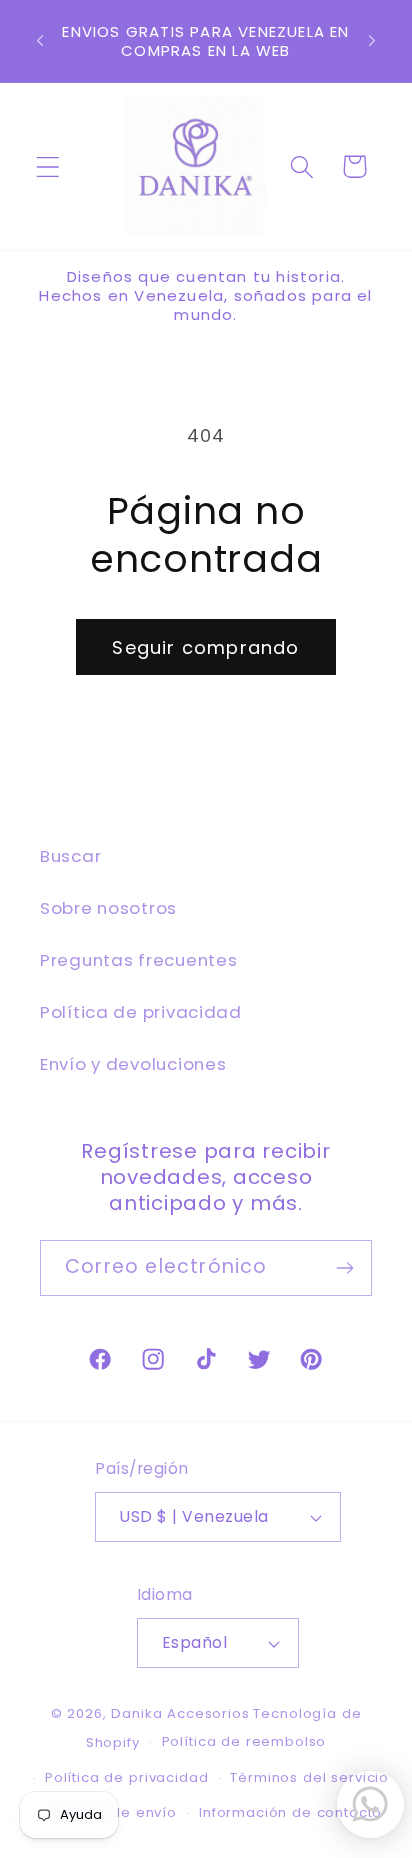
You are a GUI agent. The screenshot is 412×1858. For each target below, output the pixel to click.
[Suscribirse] (344, 1268)
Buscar (70, 856)
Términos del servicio (309, 1777)
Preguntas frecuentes (138, 960)
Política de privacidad (141, 1012)
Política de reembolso (244, 1741)
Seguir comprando (205, 647)
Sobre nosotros (108, 908)
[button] (48, 166)
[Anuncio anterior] (40, 41)
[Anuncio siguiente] (372, 41)
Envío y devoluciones (133, 1064)
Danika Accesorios (180, 1713)
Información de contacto (290, 1812)
